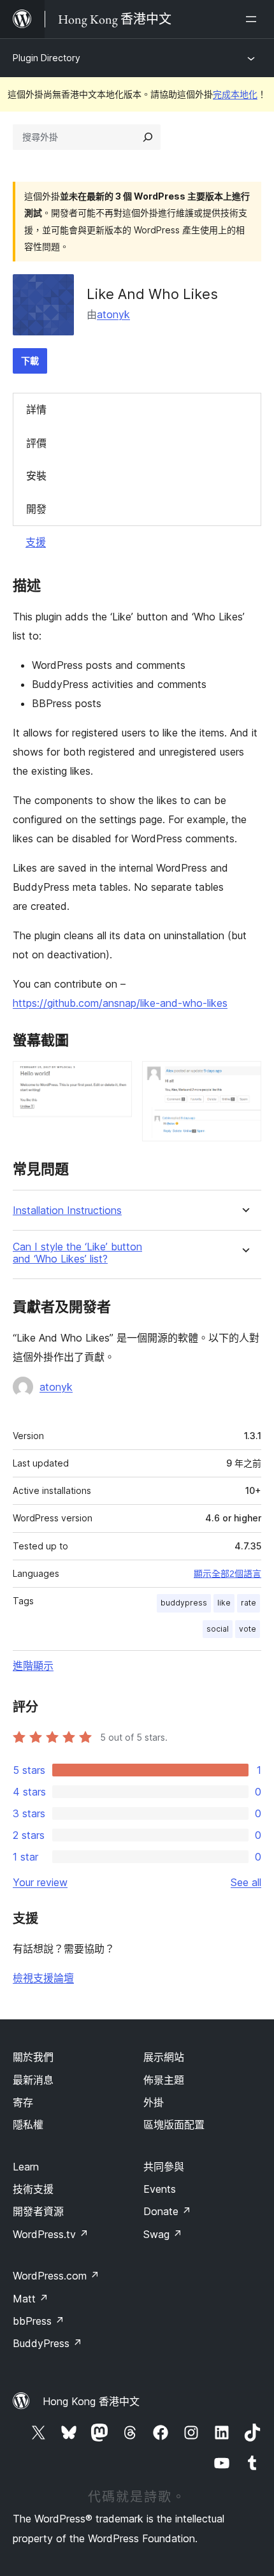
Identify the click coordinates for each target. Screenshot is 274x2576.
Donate (167, 2211)
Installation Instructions (67, 1211)
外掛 (154, 2102)
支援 (36, 542)
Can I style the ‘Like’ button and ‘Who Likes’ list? (77, 1253)
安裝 (36, 476)
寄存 (23, 2102)
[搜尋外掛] (148, 137)
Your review (40, 1882)
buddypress (184, 1603)
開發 (36, 509)
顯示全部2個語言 (227, 1574)
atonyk (113, 314)
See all (246, 1882)
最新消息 (33, 2080)
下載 (30, 361)
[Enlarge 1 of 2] (115, 1078)
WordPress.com (56, 2276)
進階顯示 (33, 1665)
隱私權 (28, 2125)
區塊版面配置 (174, 2125)
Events (160, 2189)
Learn (26, 2167)
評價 (36, 443)
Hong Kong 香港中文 (91, 2401)
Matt (31, 2299)
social (218, 1629)
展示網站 (164, 2057)
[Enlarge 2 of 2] (244, 1078)
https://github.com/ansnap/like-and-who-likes (120, 1003)
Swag (163, 2234)
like (224, 1603)
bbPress (39, 2321)
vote (248, 1629)
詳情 (36, 409)
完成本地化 (235, 94)
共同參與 (164, 2167)
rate (249, 1603)
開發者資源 (38, 2211)
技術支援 (33, 2189)
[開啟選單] (254, 19)
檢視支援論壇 (43, 1978)
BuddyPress (47, 2343)
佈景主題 (164, 2080)
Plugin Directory (47, 58)
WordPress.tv (51, 2234)
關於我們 (33, 2057)
